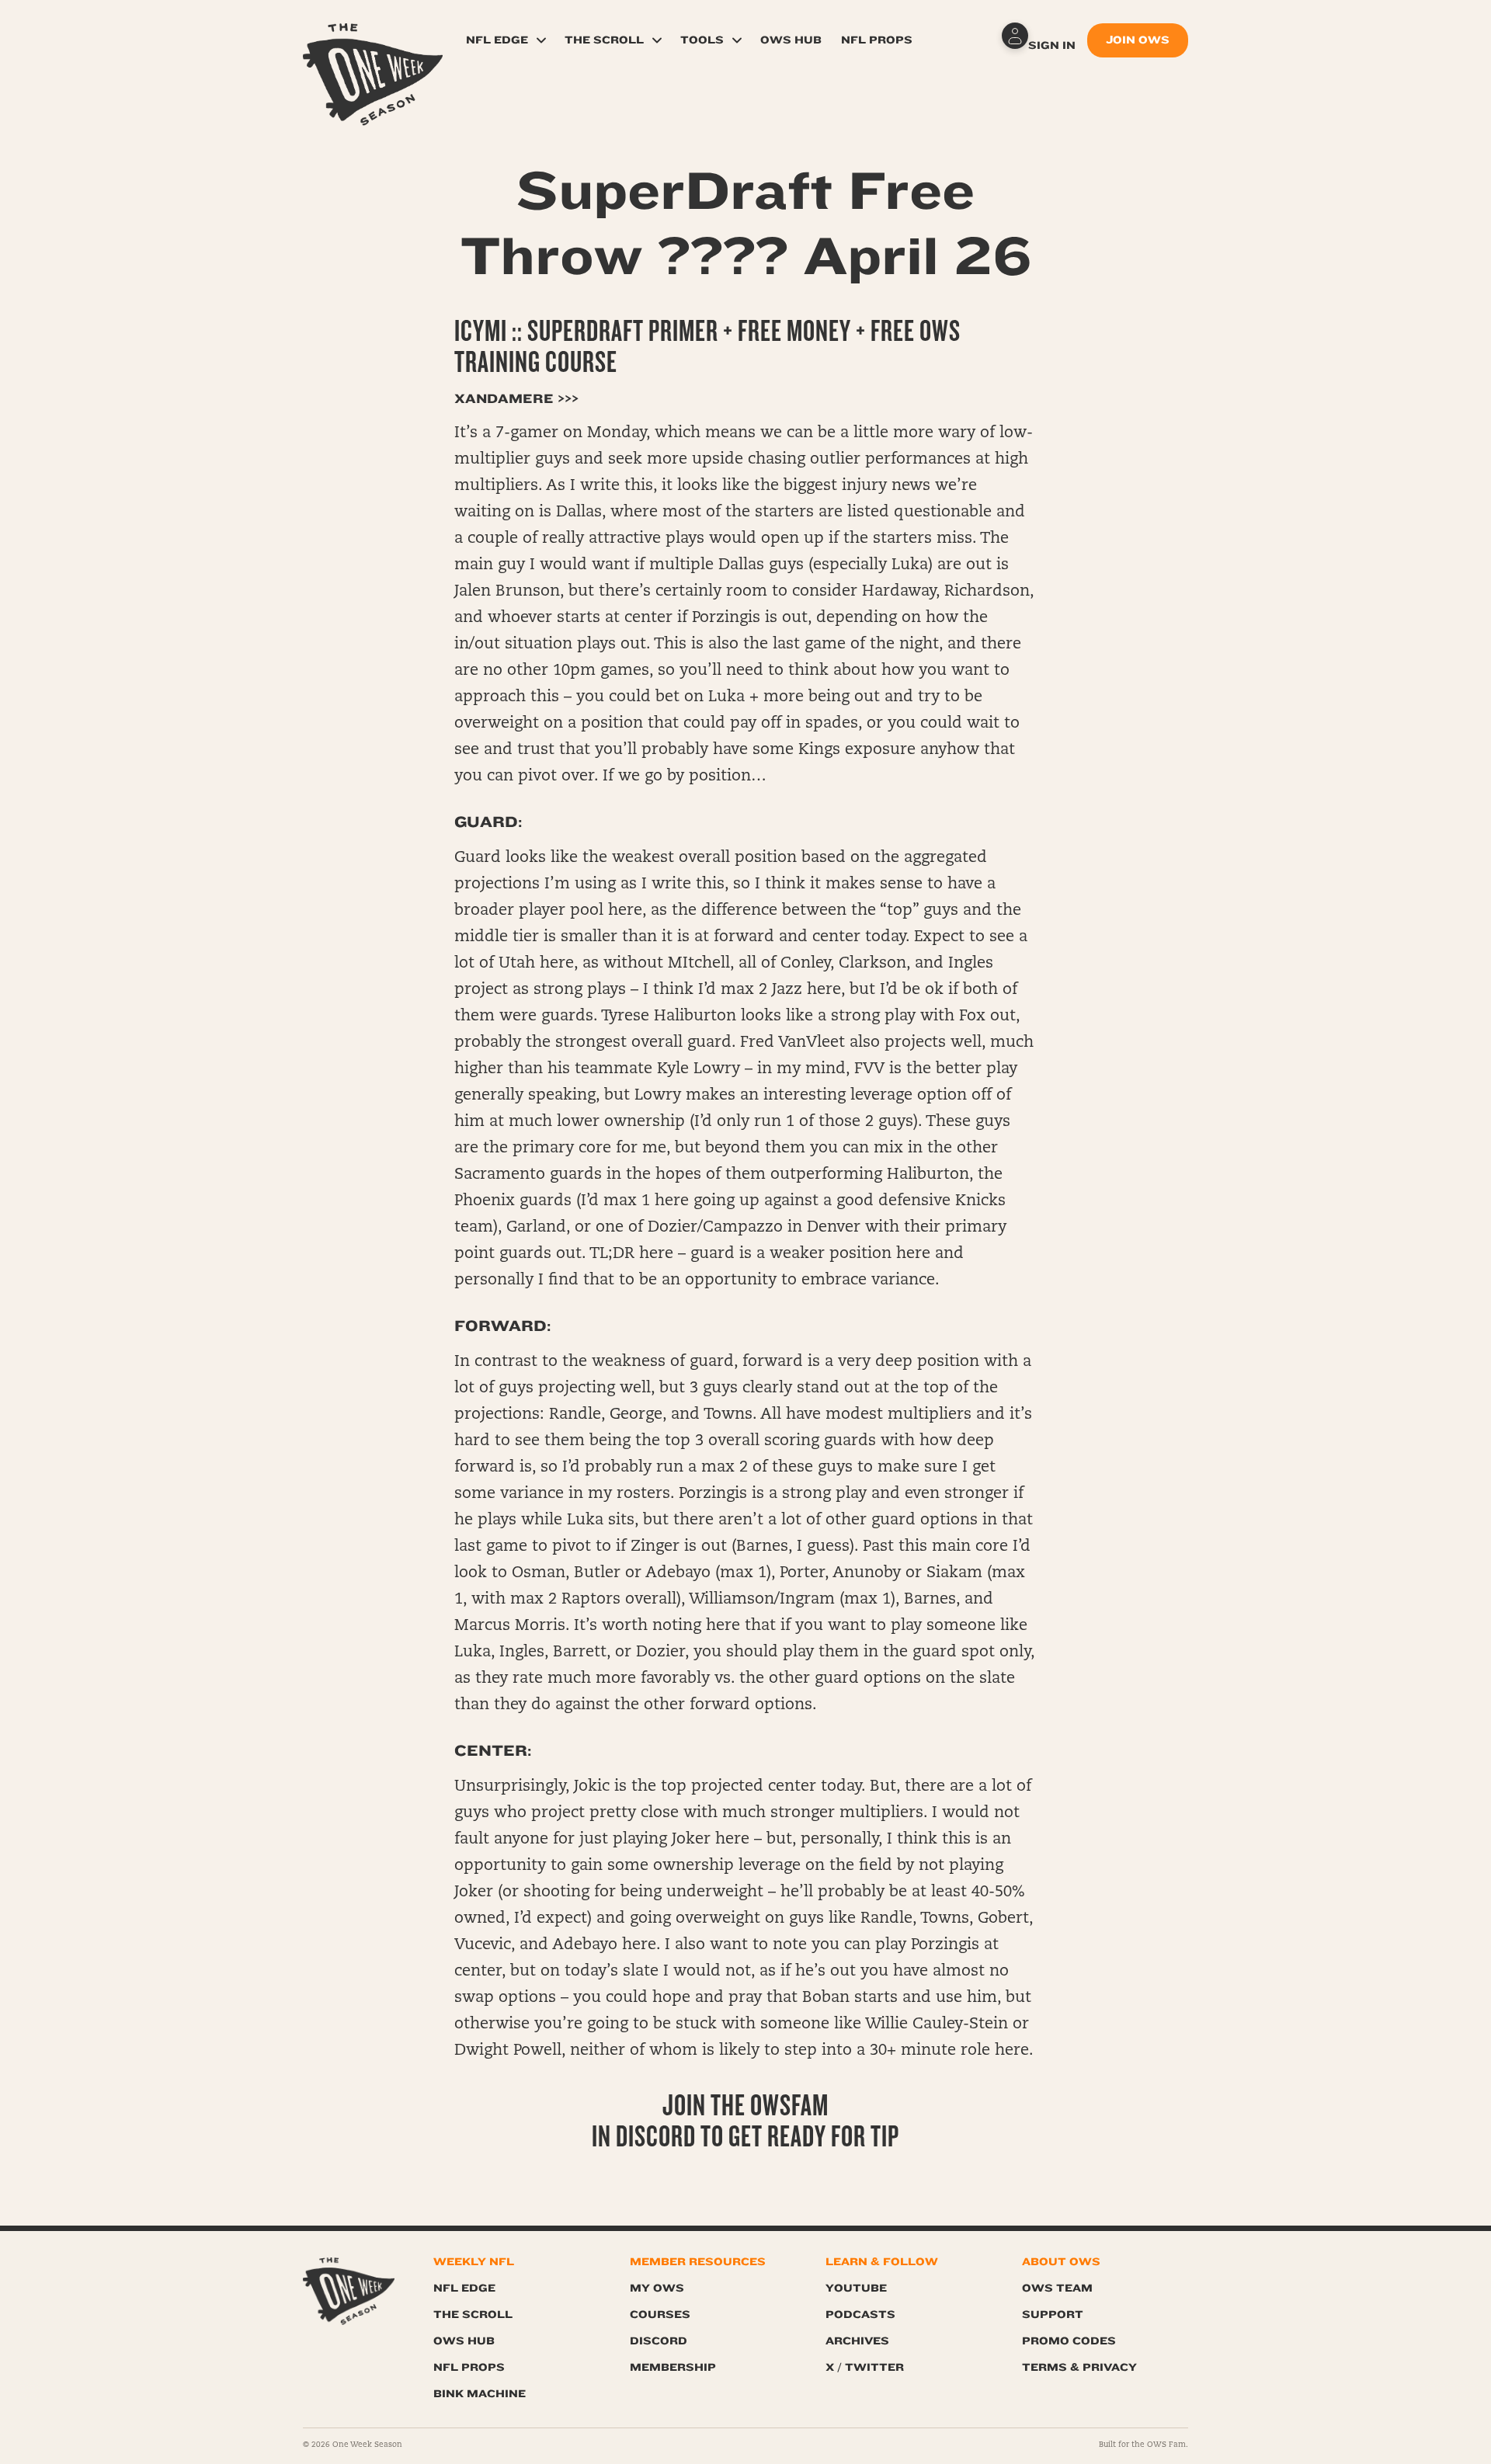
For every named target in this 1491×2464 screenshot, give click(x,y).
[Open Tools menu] (737, 40)
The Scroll (604, 40)
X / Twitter (865, 2367)
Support (1053, 2315)
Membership (673, 2367)
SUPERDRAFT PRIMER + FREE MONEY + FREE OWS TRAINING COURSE (707, 347)
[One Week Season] (373, 43)
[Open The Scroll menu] (657, 40)
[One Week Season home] (349, 2291)
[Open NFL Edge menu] (541, 40)
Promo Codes (1069, 2341)
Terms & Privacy (1079, 2367)
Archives (857, 2341)
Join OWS (1138, 40)
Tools (702, 40)
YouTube (856, 2288)
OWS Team (1057, 2288)
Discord (659, 2341)
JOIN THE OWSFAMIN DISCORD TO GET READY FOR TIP (745, 2121)
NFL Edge (497, 40)
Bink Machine (480, 2394)
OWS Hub (791, 40)
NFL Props (877, 40)
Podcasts (860, 2315)
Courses (660, 2315)
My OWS (657, 2288)
